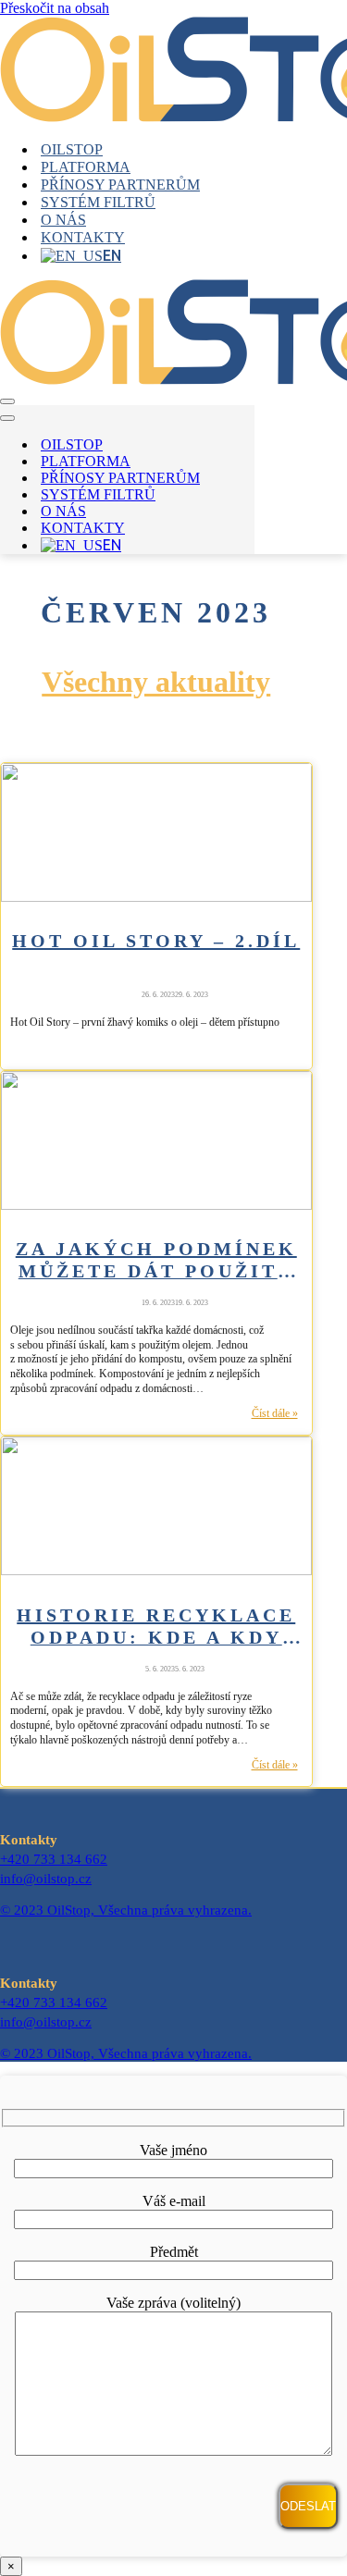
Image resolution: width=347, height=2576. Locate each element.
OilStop (72, 149)
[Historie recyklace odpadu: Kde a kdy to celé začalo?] (156, 1570)
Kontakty (83, 237)
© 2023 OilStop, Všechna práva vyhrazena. (126, 1910)
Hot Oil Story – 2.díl (156, 941)
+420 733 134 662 (54, 1859)
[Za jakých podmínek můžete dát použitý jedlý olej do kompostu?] (156, 1205)
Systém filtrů (98, 202)
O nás (63, 220)
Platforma (86, 167)
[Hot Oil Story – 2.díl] (156, 897)
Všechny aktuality (156, 682)
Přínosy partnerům (120, 185)
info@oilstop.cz (46, 1879)
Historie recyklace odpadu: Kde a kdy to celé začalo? (156, 1625)
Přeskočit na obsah (55, 8)
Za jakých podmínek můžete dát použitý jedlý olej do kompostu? (156, 1259)
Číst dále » (275, 1414)
